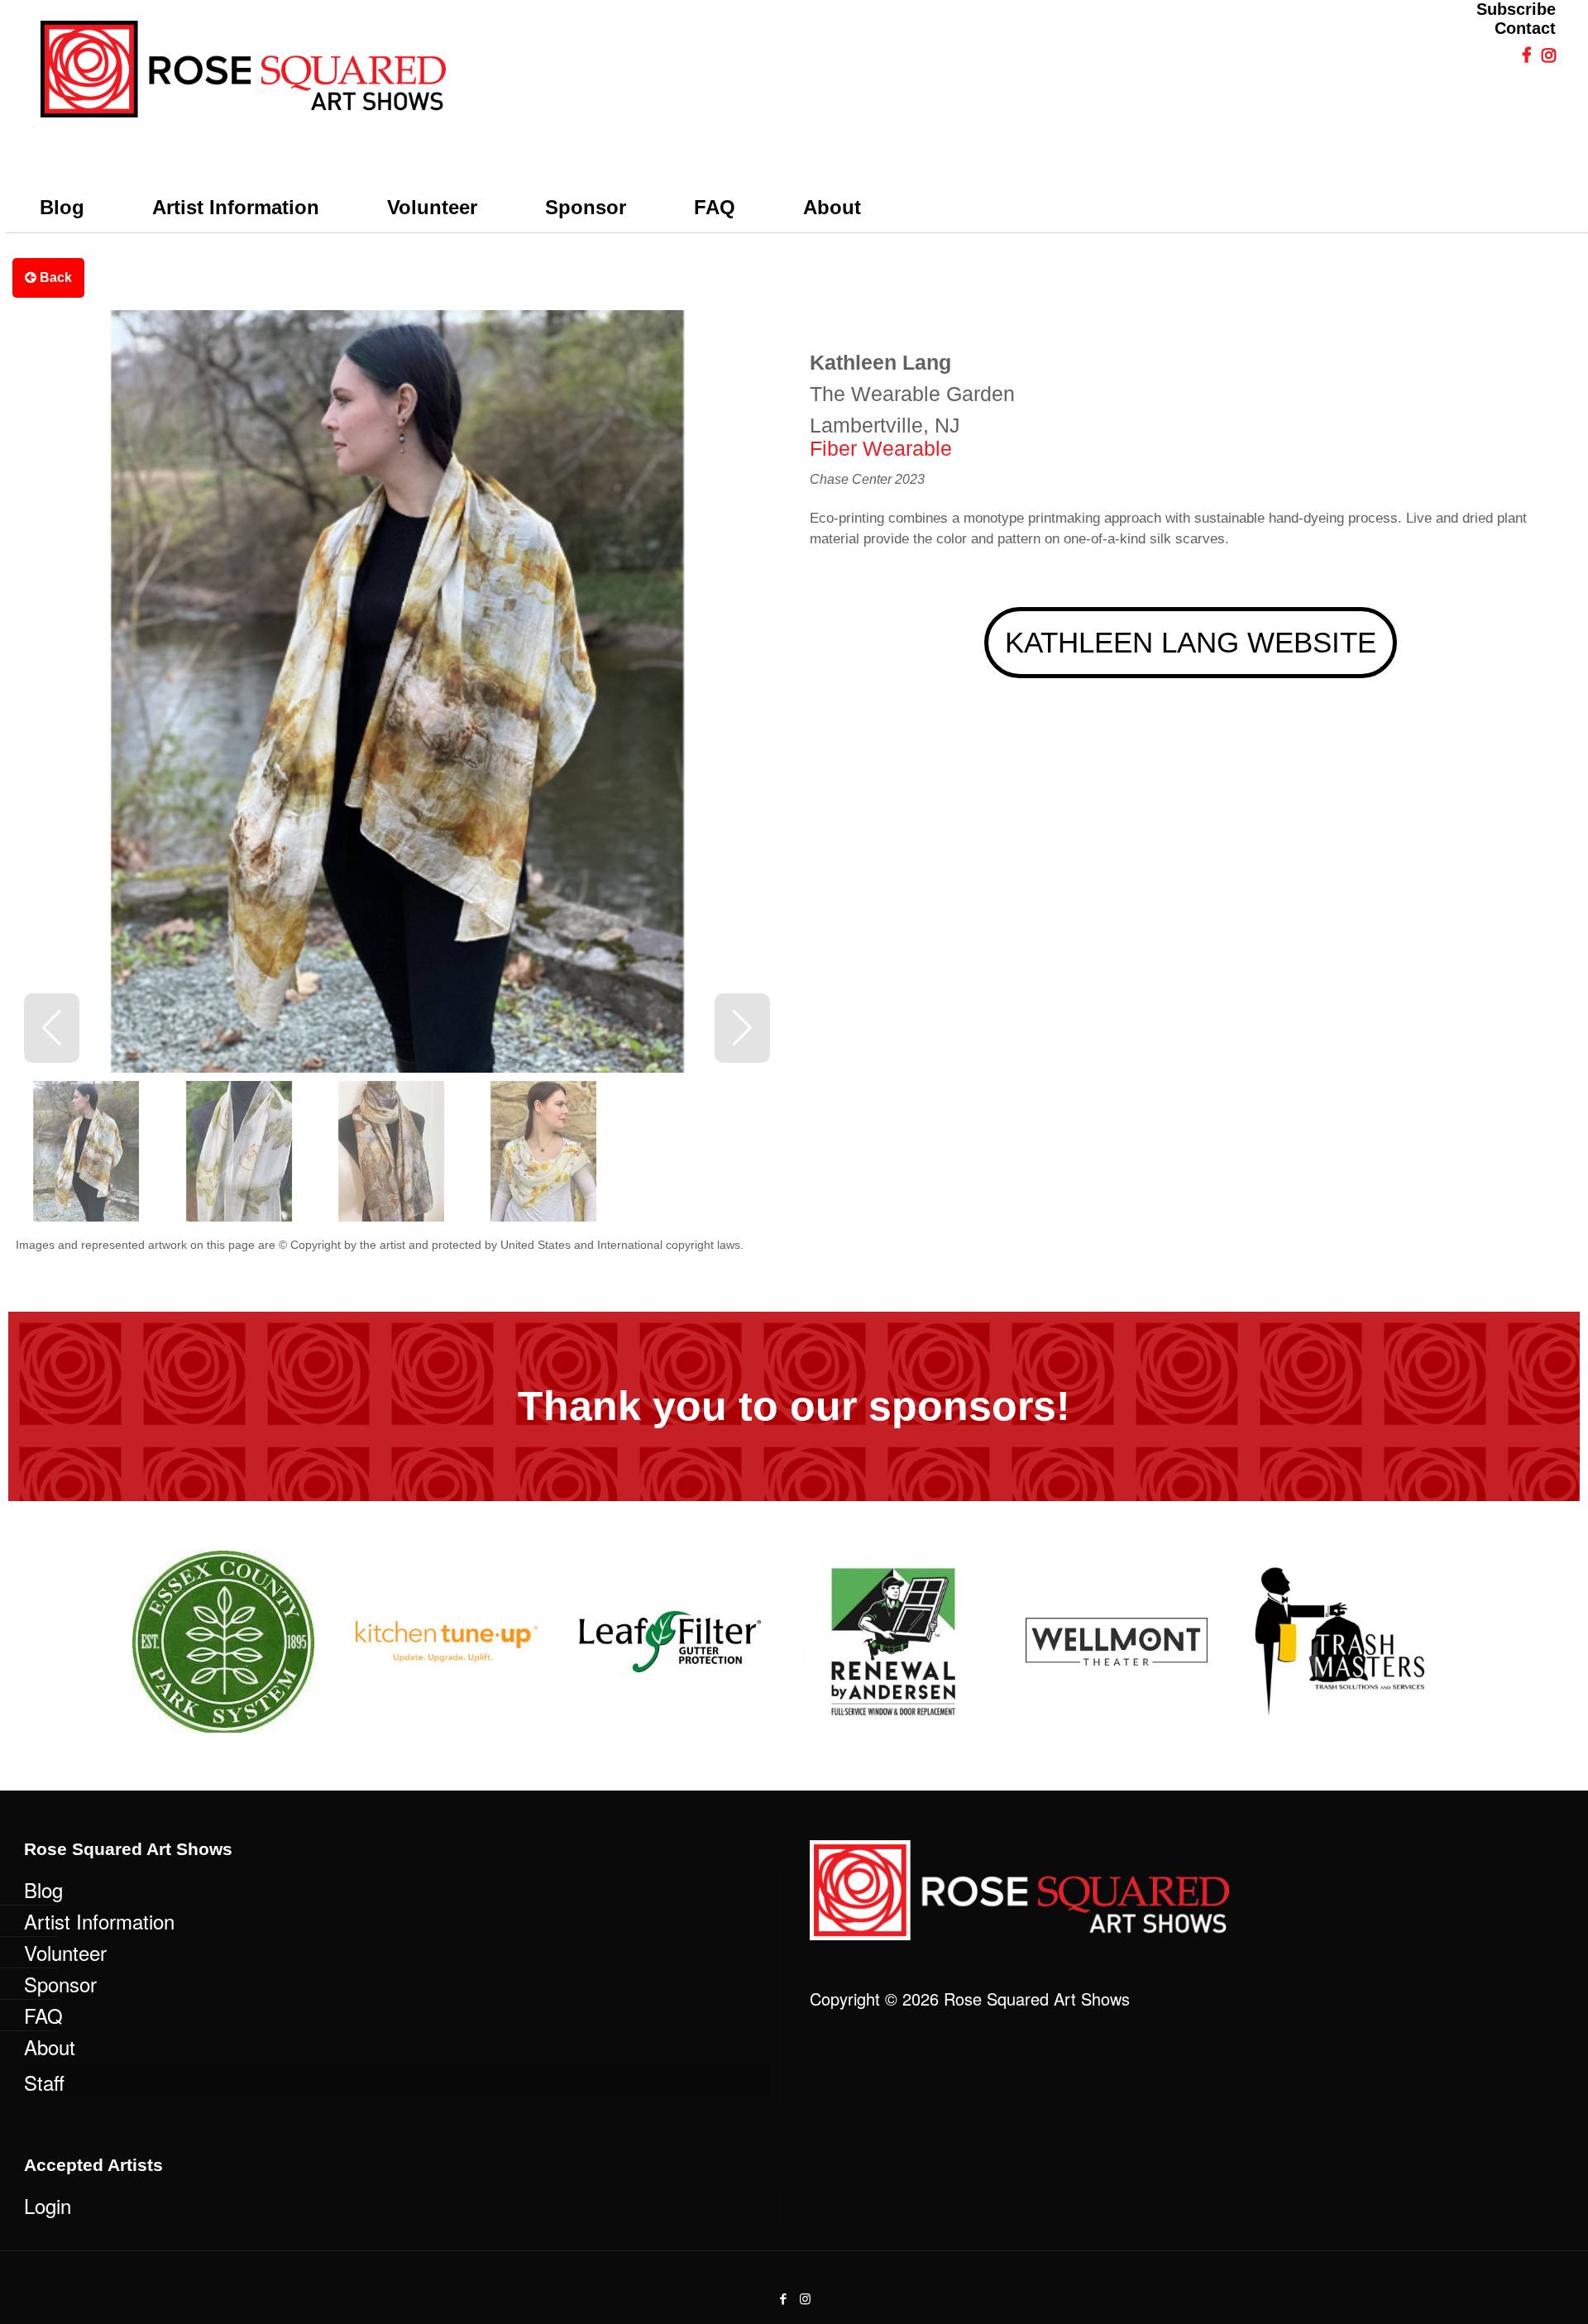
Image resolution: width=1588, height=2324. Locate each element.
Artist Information (99, 1921)
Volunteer (65, 1952)
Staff (44, 2082)
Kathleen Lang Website (1191, 642)
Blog (43, 1889)
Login (48, 2205)
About (50, 2047)
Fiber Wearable (881, 448)
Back (54, 277)
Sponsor (60, 1984)
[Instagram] (805, 2298)
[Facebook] (783, 2298)
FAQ (43, 2015)
